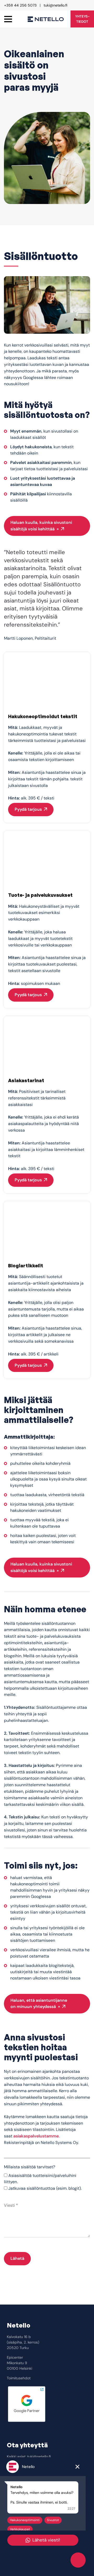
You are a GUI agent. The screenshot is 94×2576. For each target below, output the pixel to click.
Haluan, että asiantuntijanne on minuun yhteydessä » (39, 2004)
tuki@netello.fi (55, 5)
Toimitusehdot (19, 2378)
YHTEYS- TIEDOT (82, 19)
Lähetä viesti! (46, 2540)
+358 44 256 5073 (20, 5)
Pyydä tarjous (28, 809)
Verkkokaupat (20, 2529)
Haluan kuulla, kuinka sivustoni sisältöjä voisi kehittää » (41, 526)
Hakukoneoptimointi (25, 2520)
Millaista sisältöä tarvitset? (30, 2167)
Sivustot (53, 2520)
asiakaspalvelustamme (36, 2136)
